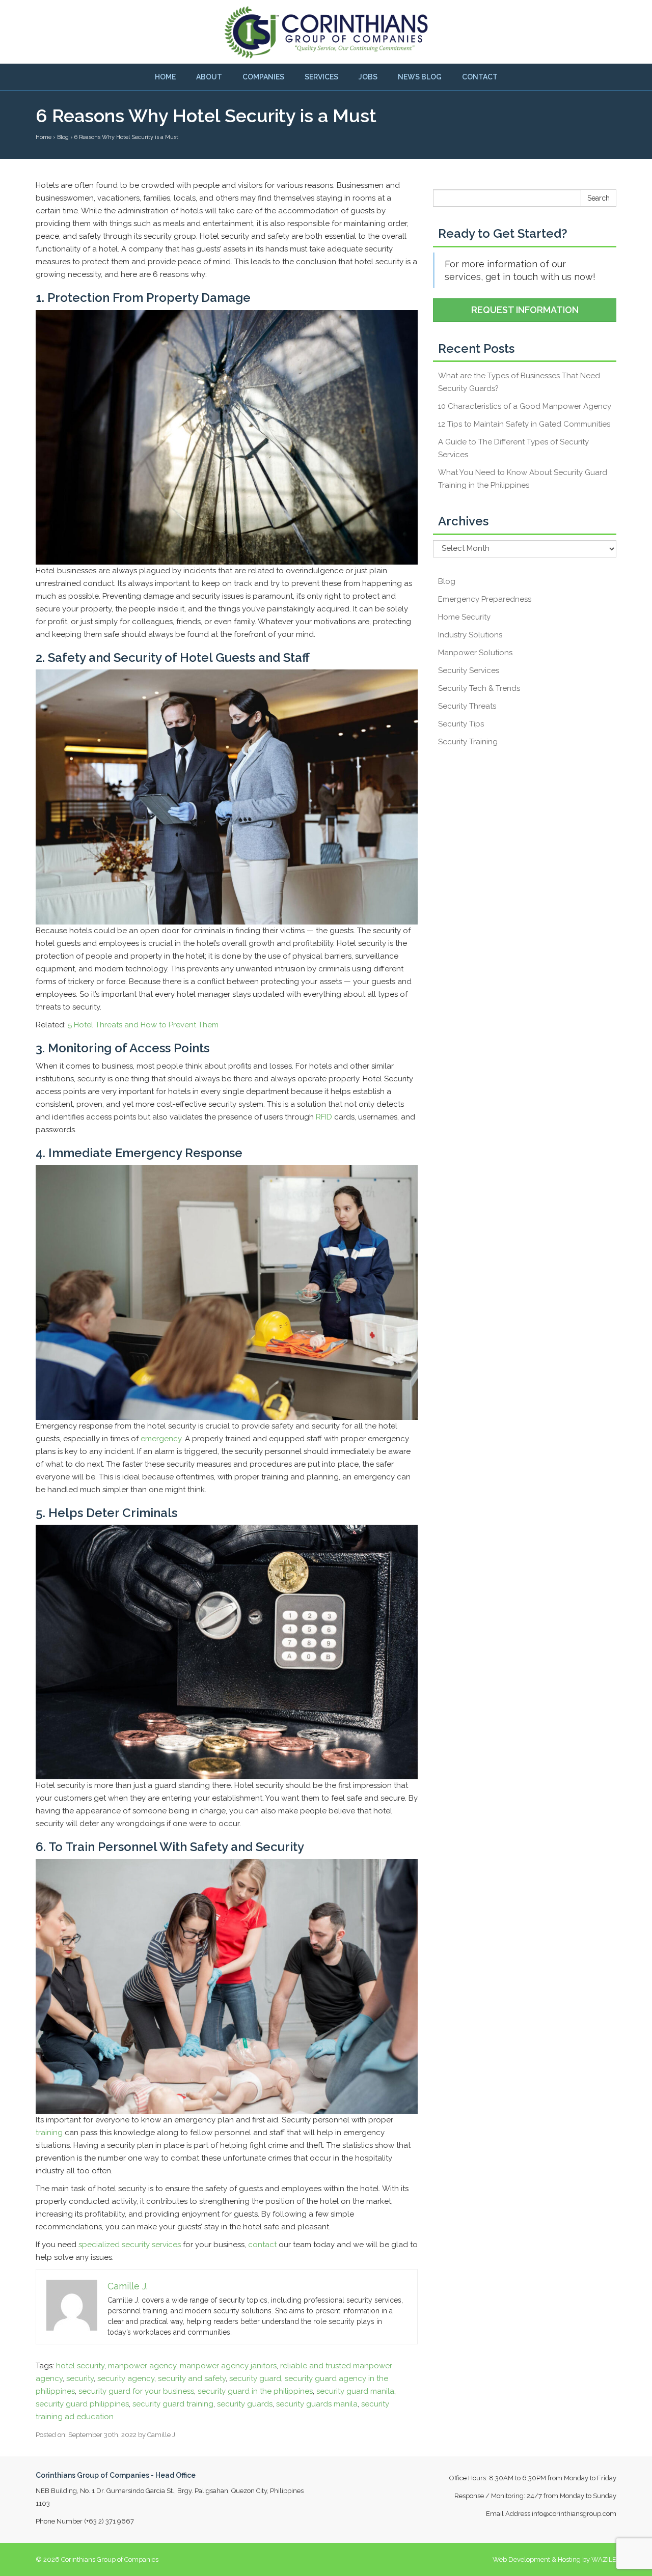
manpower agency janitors (228, 2366)
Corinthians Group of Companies (110, 2559)
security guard (255, 2378)
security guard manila (355, 2391)
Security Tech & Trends (479, 688)
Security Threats (467, 706)
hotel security (80, 2366)
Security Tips (461, 724)
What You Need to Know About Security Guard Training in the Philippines (523, 479)
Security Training (468, 742)
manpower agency (142, 2366)
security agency (126, 2378)
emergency (161, 1439)
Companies (263, 77)
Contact (480, 77)
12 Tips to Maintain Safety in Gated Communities (524, 424)
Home (165, 77)
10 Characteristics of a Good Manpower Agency (525, 406)
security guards (245, 2404)
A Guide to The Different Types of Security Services (513, 448)
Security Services (469, 670)
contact (262, 2245)
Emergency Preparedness (485, 599)
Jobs (368, 77)
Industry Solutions (470, 635)
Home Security (464, 617)
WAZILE (604, 2559)
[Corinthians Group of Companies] (326, 32)
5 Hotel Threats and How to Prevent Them (143, 1025)
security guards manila (317, 2404)
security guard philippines (82, 2404)
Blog (447, 581)
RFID (324, 1117)
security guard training (173, 2404)
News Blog (420, 77)
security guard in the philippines (255, 2391)
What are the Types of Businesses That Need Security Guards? (519, 382)
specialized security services (130, 2245)
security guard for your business (136, 2391)
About (209, 77)
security (80, 2378)
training (49, 2133)
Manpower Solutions (475, 653)
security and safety (192, 2378)
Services (321, 77)
